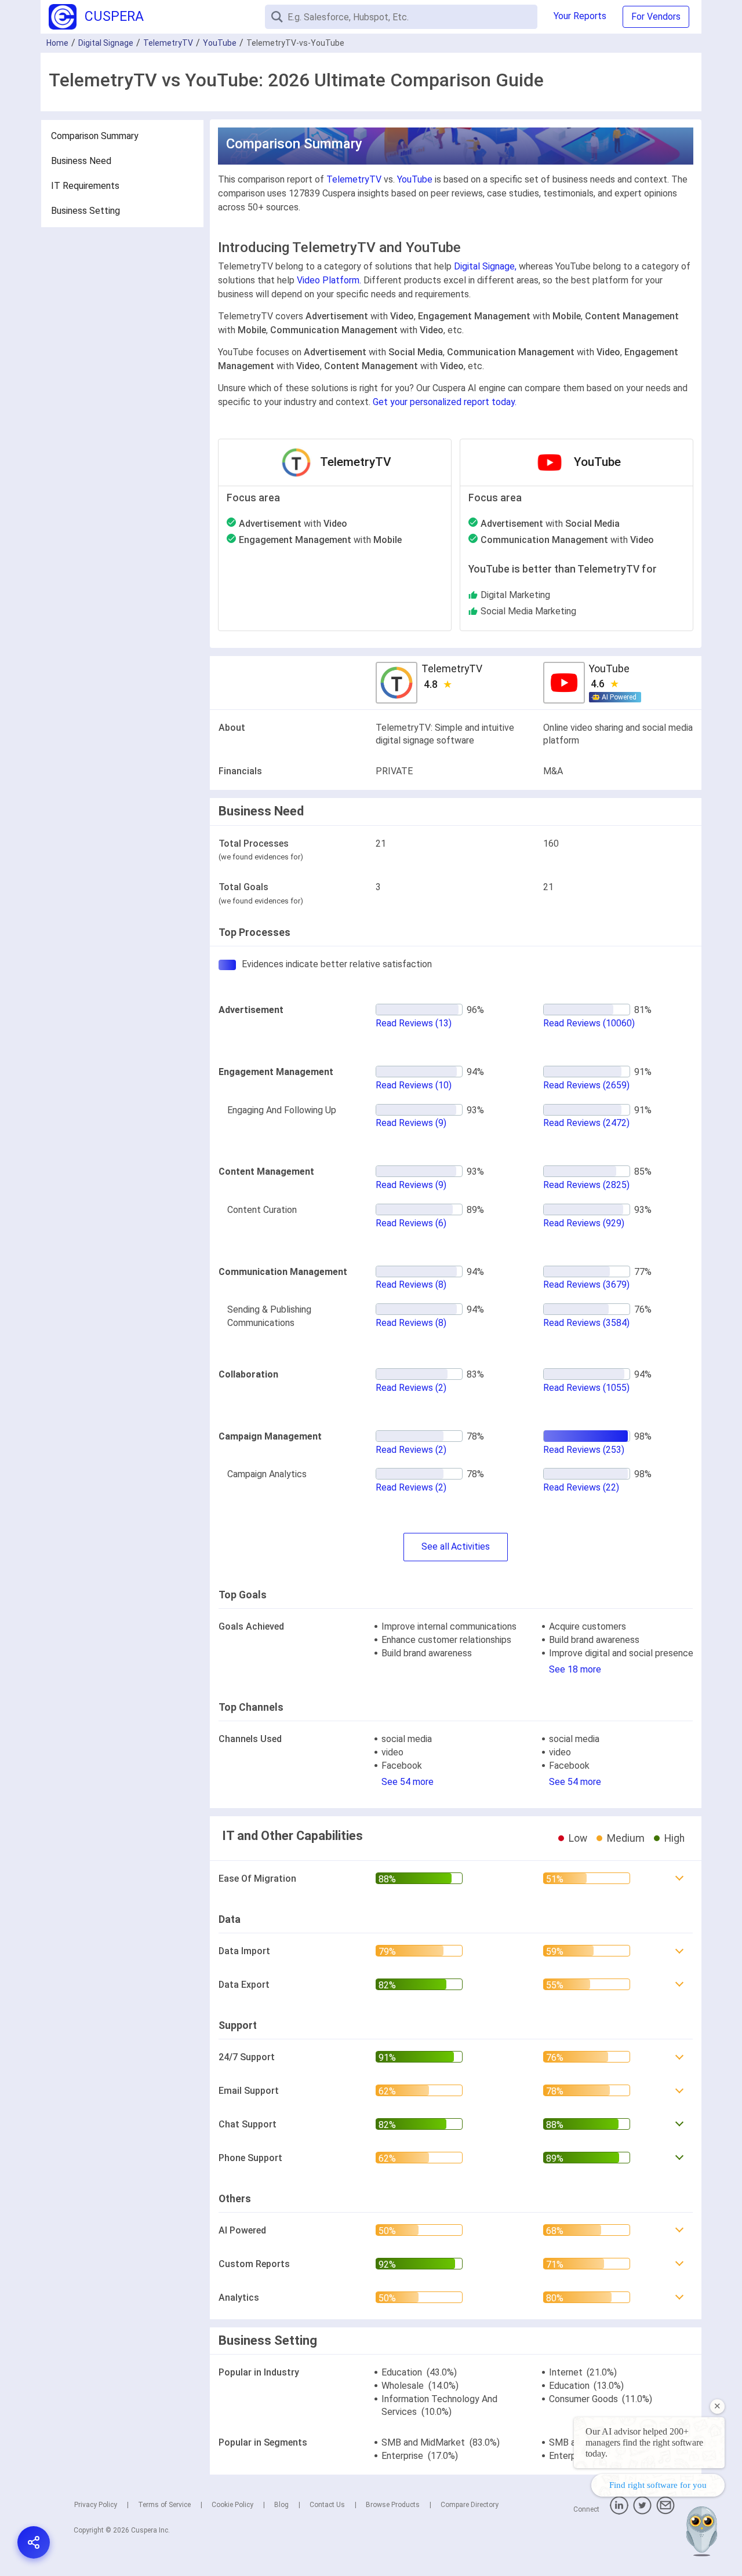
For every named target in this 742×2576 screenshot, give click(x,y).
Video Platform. (329, 280)
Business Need (81, 161)
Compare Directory (470, 2505)
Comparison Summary (95, 136)
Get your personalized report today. (445, 402)
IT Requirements (85, 186)
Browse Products (393, 2505)
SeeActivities (456, 1546)
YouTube (220, 43)
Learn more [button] (582, 2507)
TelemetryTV (168, 43)
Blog (281, 2505)
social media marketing (528, 611)
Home (57, 43)
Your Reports (580, 16)
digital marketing (515, 595)
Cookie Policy (232, 2505)
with (293, 524)
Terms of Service (164, 2505)
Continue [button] (622, 2537)
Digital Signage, (485, 266)
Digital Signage (106, 43)
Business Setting (86, 211)
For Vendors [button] (656, 17)
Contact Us (327, 2505)
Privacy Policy (96, 2505)
